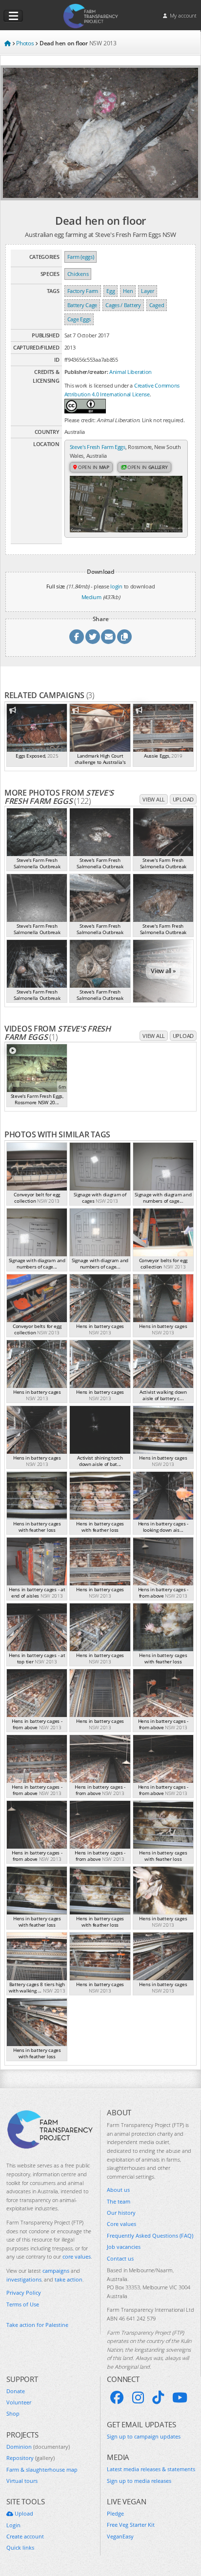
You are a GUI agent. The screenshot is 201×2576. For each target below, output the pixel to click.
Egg (111, 291)
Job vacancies (124, 2247)
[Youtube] (180, 2398)
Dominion (38, 2447)
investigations (24, 2279)
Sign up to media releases (139, 2481)
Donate (16, 2391)
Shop (13, 2413)
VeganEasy (120, 2536)
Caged (157, 305)
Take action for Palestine (37, 2325)
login (116, 586)
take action (69, 2279)
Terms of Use (23, 2304)
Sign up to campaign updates (144, 2436)
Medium (91, 597)
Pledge (115, 2513)
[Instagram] (138, 2398)
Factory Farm (83, 291)
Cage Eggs (79, 319)
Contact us (120, 2258)
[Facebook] (117, 2398)
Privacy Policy (24, 2293)
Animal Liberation (131, 372)
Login (13, 2525)
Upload (183, 799)
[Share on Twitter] (93, 637)
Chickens (78, 274)
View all (154, 799)
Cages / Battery (123, 305)
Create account (25, 2536)
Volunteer (19, 2402)
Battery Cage (82, 305)
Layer (148, 291)
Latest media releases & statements (151, 2469)
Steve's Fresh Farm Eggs (98, 447)
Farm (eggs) (81, 257)
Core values (121, 2224)
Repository (30, 2458)
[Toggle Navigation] (13, 16)
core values (77, 2256)
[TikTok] (158, 2398)
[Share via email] (108, 637)
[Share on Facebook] (77, 637)
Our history (121, 2213)
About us (118, 2190)
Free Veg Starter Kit (131, 2525)
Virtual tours (22, 2481)
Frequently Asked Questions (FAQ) (150, 2235)
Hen (128, 291)
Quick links (20, 2547)
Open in (93, 467)
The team (119, 2201)
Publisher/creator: (86, 372)
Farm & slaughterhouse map (42, 2469)
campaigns (56, 2271)
